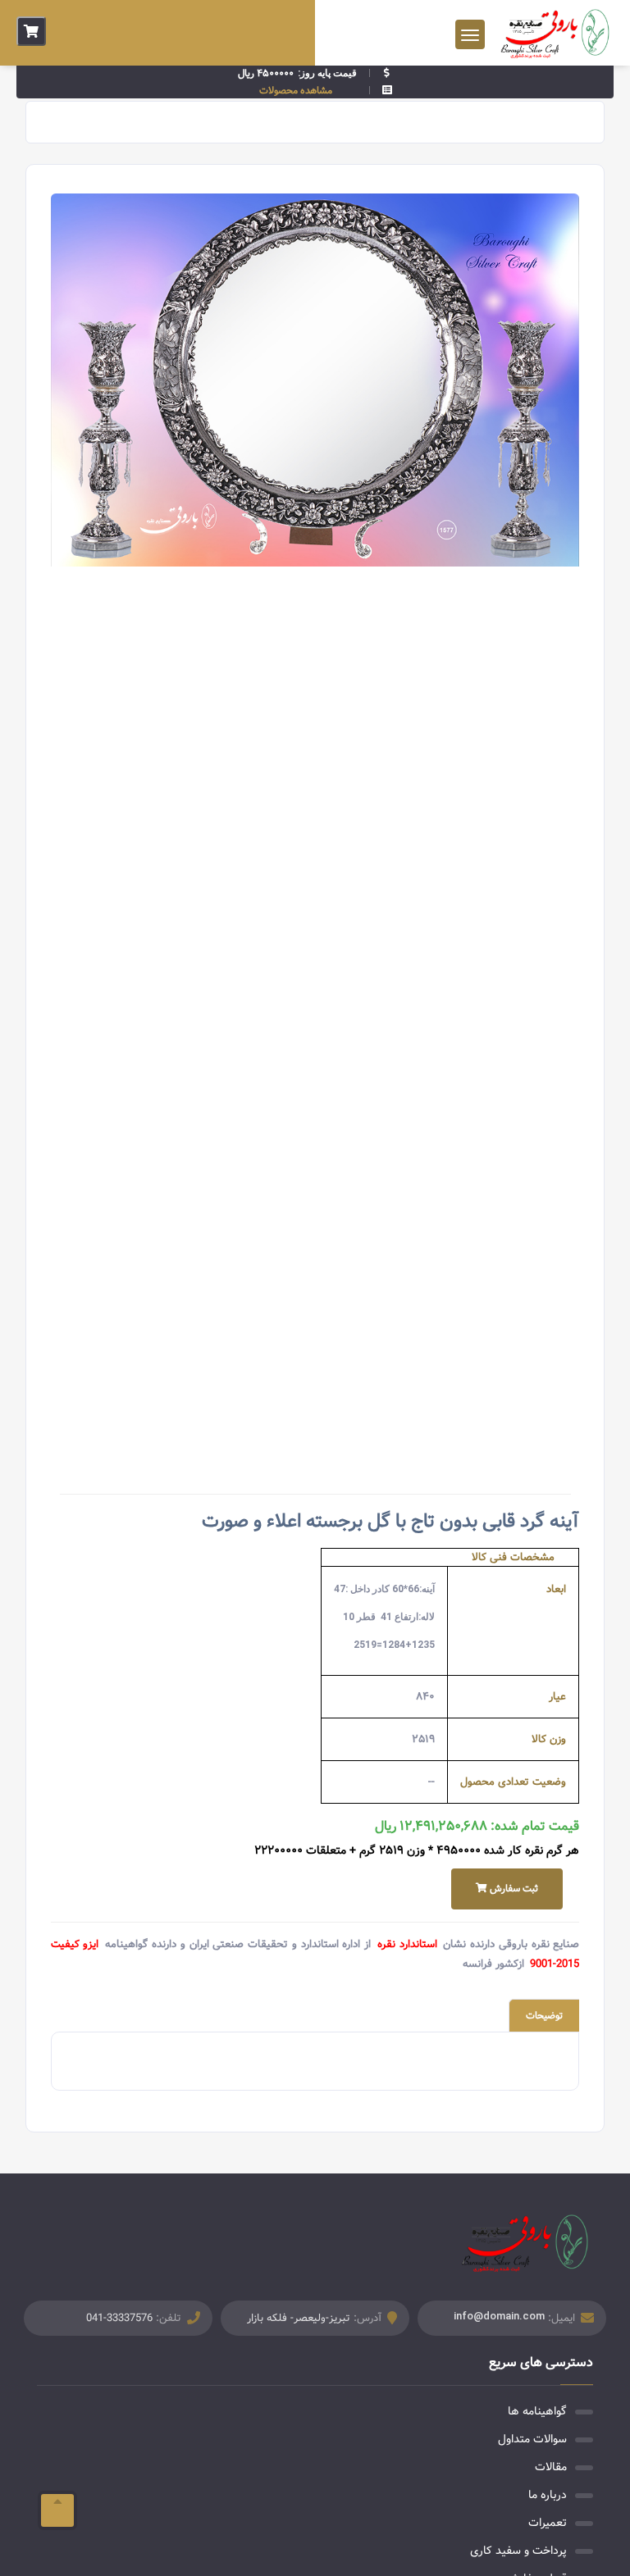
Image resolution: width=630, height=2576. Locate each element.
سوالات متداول (532, 2439)
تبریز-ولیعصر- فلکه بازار (299, 2318)
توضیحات (544, 2016)
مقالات (551, 2467)
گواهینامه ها (537, 2411)
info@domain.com (499, 2316)
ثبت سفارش (513, 1889)
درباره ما (548, 2495)
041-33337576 (119, 2318)
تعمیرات (548, 2523)
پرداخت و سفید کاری (518, 2551)
